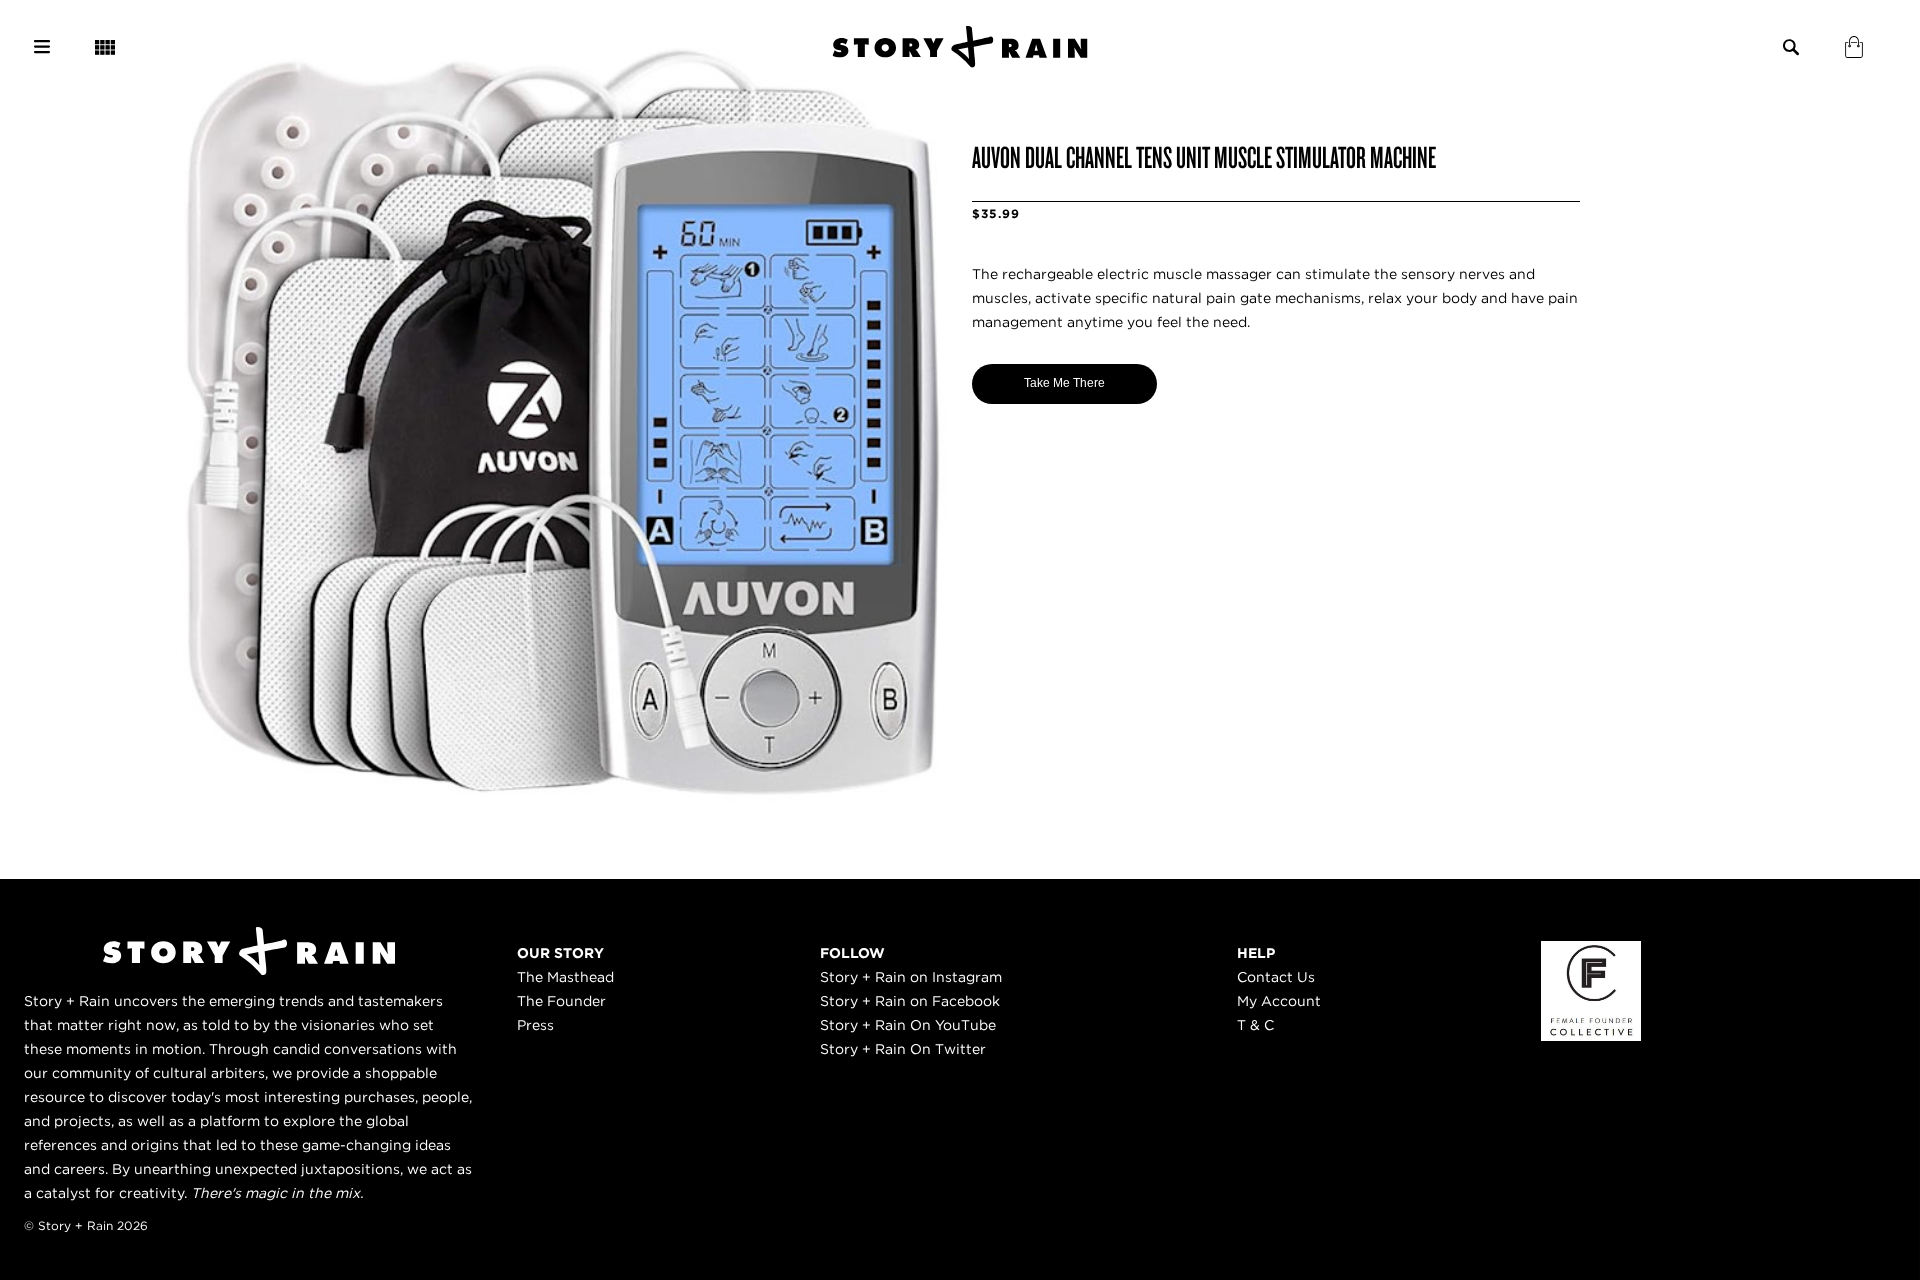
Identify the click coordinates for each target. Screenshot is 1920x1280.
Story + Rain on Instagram (911, 977)
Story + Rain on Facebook (910, 1001)
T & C (1255, 1025)
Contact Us (1276, 977)
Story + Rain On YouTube (908, 1025)
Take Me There (1064, 383)
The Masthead (565, 977)
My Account (1279, 1001)
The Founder (561, 1001)
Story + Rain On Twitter (903, 1049)
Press (535, 1025)
